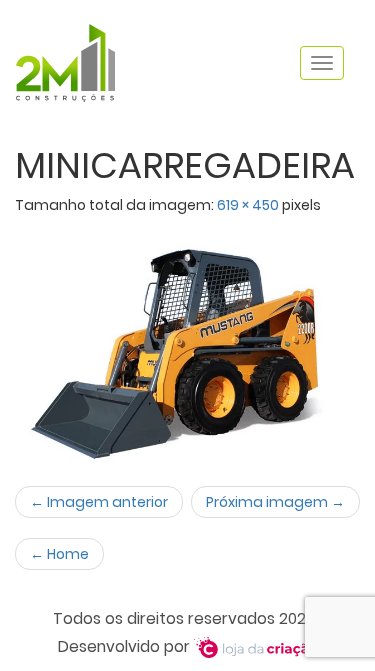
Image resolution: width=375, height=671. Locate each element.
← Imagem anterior (99, 502)
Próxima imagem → (275, 502)
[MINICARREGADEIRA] (187, 340)
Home (59, 554)
